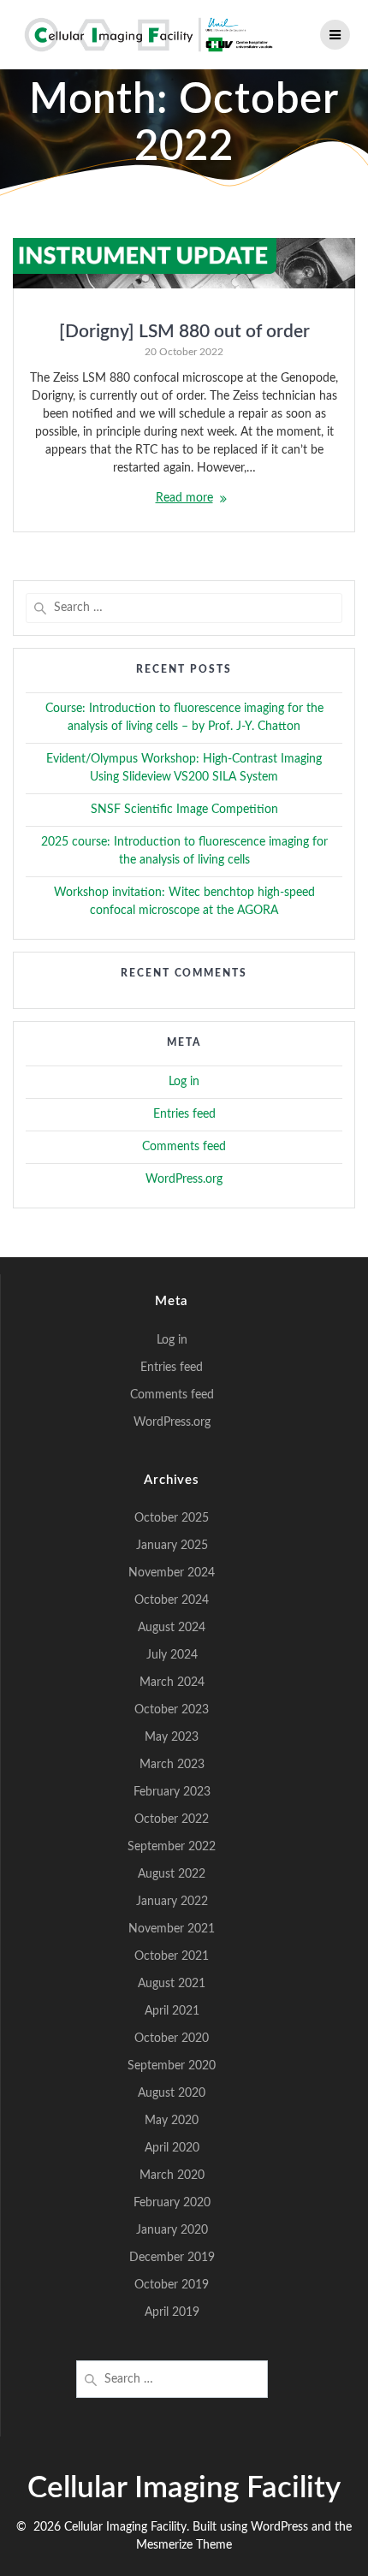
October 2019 (172, 2285)
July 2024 (172, 1655)
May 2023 (172, 1737)
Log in (184, 1082)
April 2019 (172, 2312)
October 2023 (172, 1710)
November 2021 (172, 1929)
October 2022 (172, 1819)
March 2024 (172, 1683)
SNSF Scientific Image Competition (184, 810)
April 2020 (172, 2148)
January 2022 (172, 1902)
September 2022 (172, 1847)
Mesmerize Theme (184, 2545)
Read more (184, 498)
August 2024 (172, 1628)
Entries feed (184, 1114)
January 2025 (172, 1546)
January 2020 (172, 2230)
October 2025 (172, 1518)
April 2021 (172, 2011)
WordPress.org (184, 1179)
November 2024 (172, 1573)
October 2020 (172, 2039)
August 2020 (172, 2093)
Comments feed (184, 1147)
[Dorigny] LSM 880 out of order (184, 332)
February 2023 (172, 1792)
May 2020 (172, 2121)
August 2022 (172, 1874)
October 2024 (172, 1600)
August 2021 (172, 1984)
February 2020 (172, 2203)
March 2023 (172, 1765)
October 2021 (172, 1956)
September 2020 (172, 2066)
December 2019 (172, 2258)
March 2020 (172, 2175)
